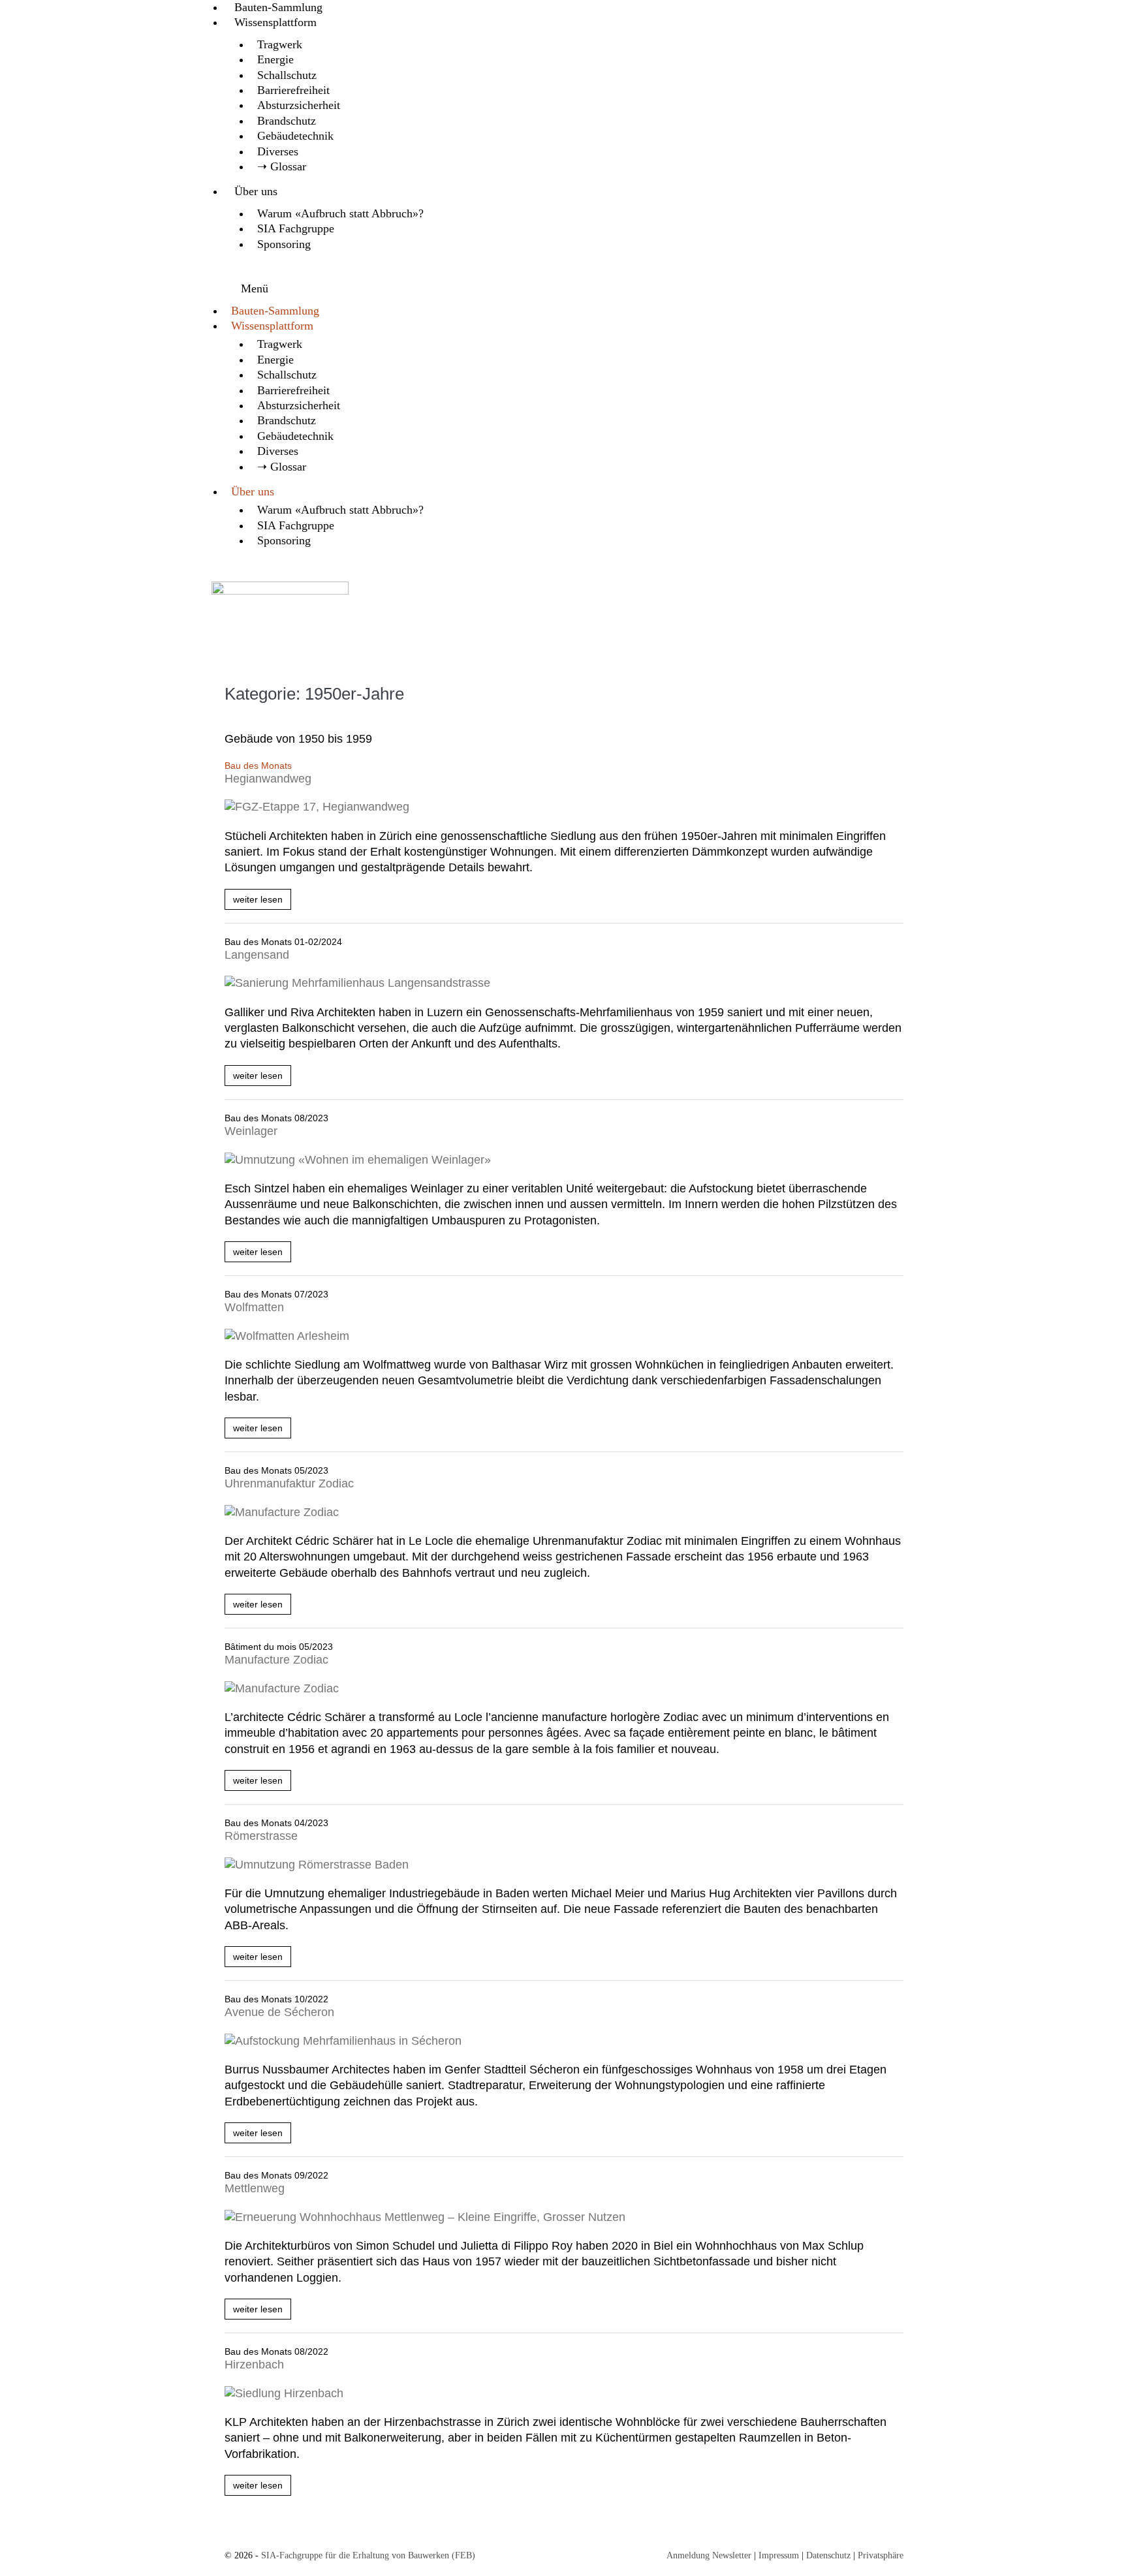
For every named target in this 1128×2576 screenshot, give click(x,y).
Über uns (256, 191)
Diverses (278, 151)
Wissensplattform (275, 22)
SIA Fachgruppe (296, 228)
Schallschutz (287, 75)
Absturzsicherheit (299, 105)
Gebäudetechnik (295, 136)
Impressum (779, 2555)
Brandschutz (287, 121)
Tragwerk (280, 44)
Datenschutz (828, 2555)
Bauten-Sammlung (278, 7)
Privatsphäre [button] (881, 2555)
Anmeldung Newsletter (709, 2555)
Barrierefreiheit (293, 90)
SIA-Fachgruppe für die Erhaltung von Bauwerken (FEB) (368, 2555)
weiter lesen (262, 902)
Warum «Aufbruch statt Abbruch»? (340, 213)
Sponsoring (284, 244)
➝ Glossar (282, 166)
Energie (275, 59)
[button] (564, 284)
